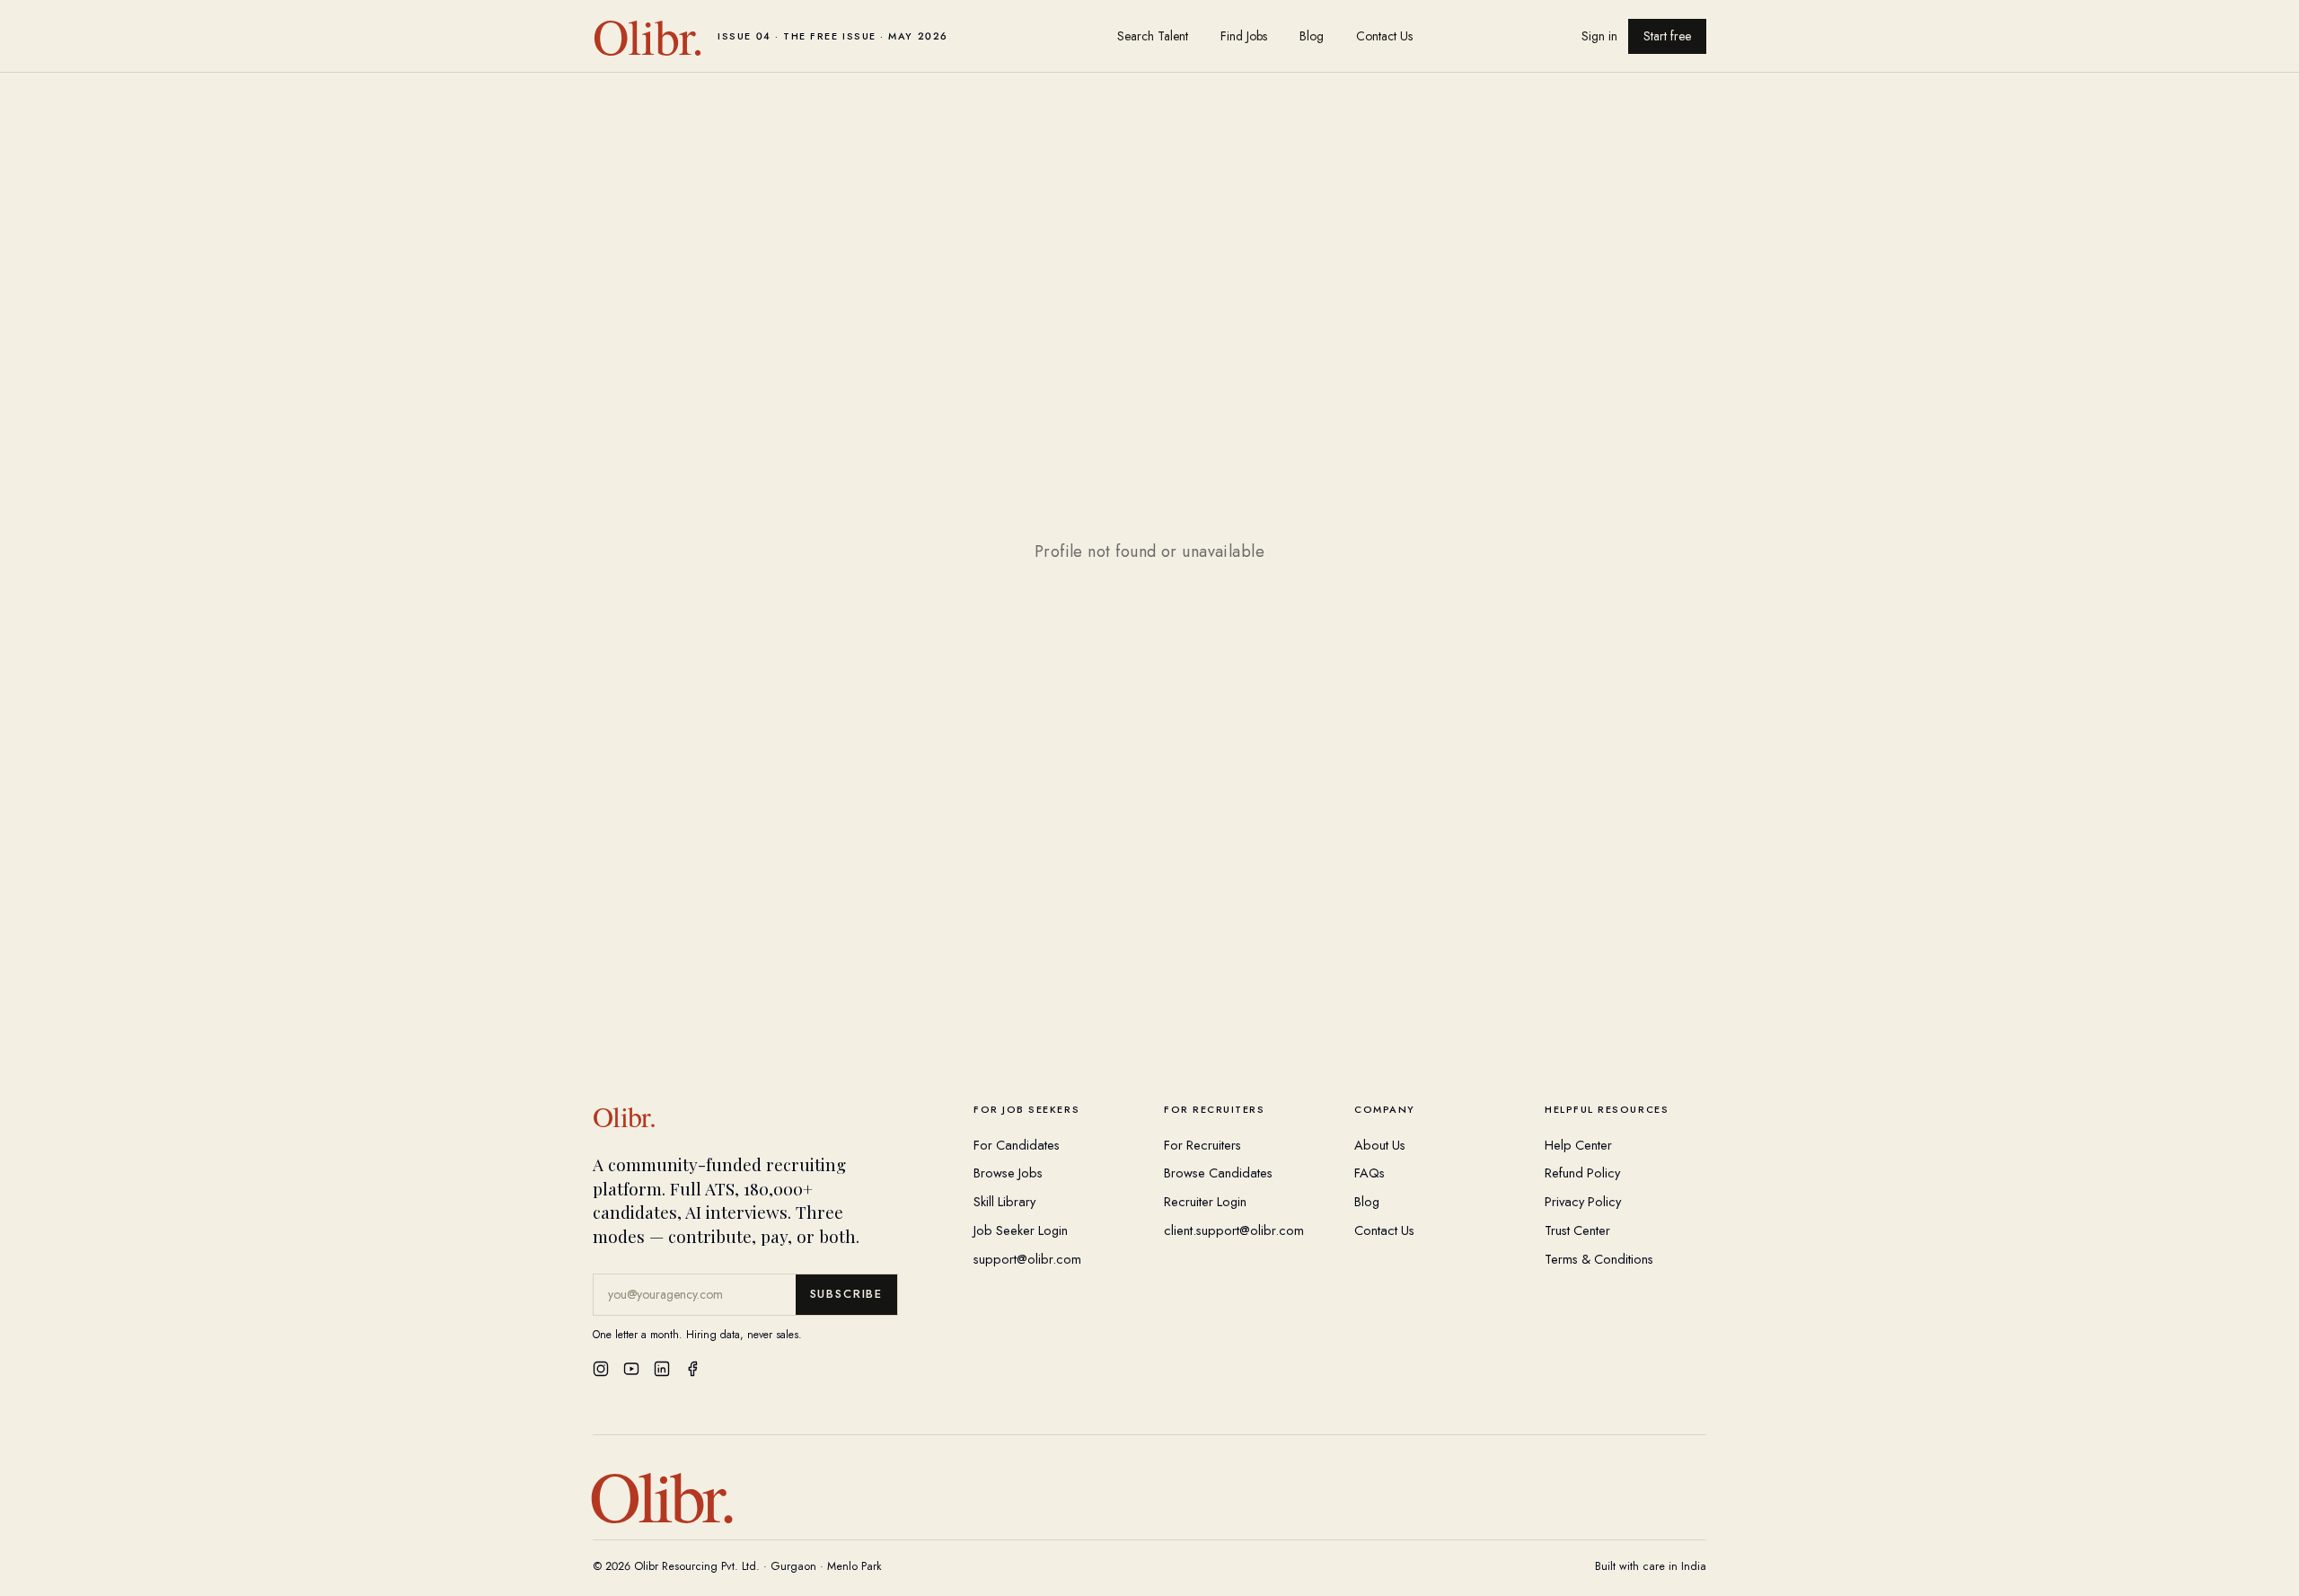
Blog (1312, 36)
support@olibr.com (1027, 1259)
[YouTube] (631, 1369)
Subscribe (846, 1294)
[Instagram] (601, 1369)
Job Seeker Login (1021, 1230)
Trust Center (1577, 1230)
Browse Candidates (1218, 1173)
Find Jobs (1244, 36)
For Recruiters (1202, 1145)
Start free (1667, 36)
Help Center (1578, 1145)
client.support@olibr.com (1234, 1230)
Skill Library (1004, 1201)
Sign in (1599, 36)
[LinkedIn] (662, 1369)
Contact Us (1384, 36)
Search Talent (1153, 36)
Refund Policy (1582, 1173)
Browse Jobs (1008, 1173)
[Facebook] (692, 1369)
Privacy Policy (1583, 1201)
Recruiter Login (1205, 1201)
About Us (1380, 1145)
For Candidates (1017, 1145)
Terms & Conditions (1599, 1259)
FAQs (1370, 1173)
